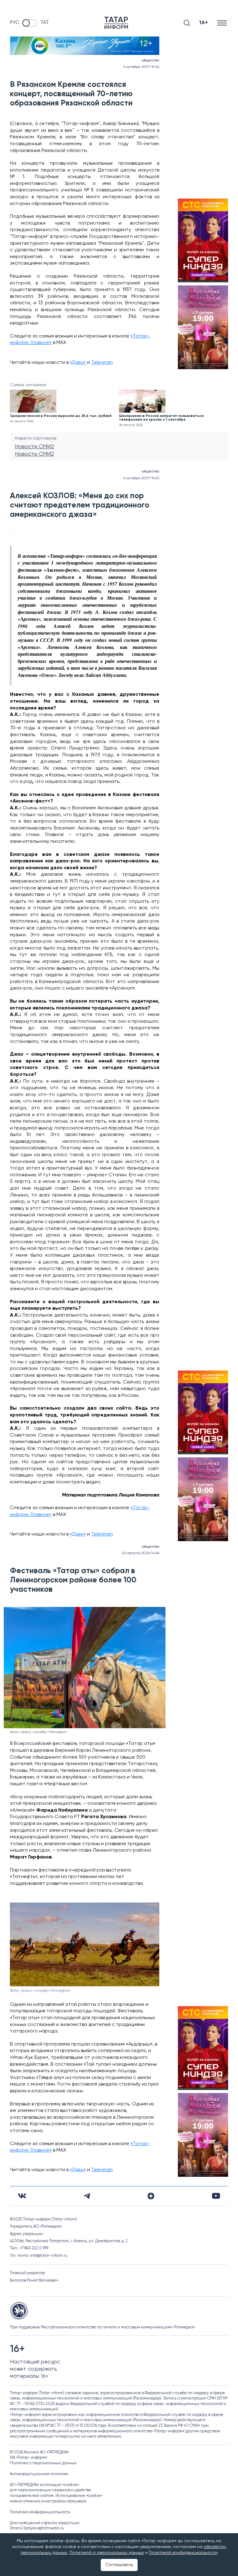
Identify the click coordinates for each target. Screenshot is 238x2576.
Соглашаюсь (119, 2565)
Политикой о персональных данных (107, 2553)
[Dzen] (151, 2196)
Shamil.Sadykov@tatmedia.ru (37, 2528)
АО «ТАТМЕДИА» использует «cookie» (44, 2485)
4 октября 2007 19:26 (141, 67)
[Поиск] (187, 23)
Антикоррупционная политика (39, 2474)
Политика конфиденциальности (40, 2512)
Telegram (102, 363)
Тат (45, 23)
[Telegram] (87, 2196)
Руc (15, 23)
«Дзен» (78, 363)
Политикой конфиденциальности (183, 2553)
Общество (150, 60)
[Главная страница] (116, 23)
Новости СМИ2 (34, 447)
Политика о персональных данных (43, 2463)
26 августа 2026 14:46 (141, 1553)
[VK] (22, 2196)
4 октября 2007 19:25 (141, 478)
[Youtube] (216, 2196)
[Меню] (223, 23)
